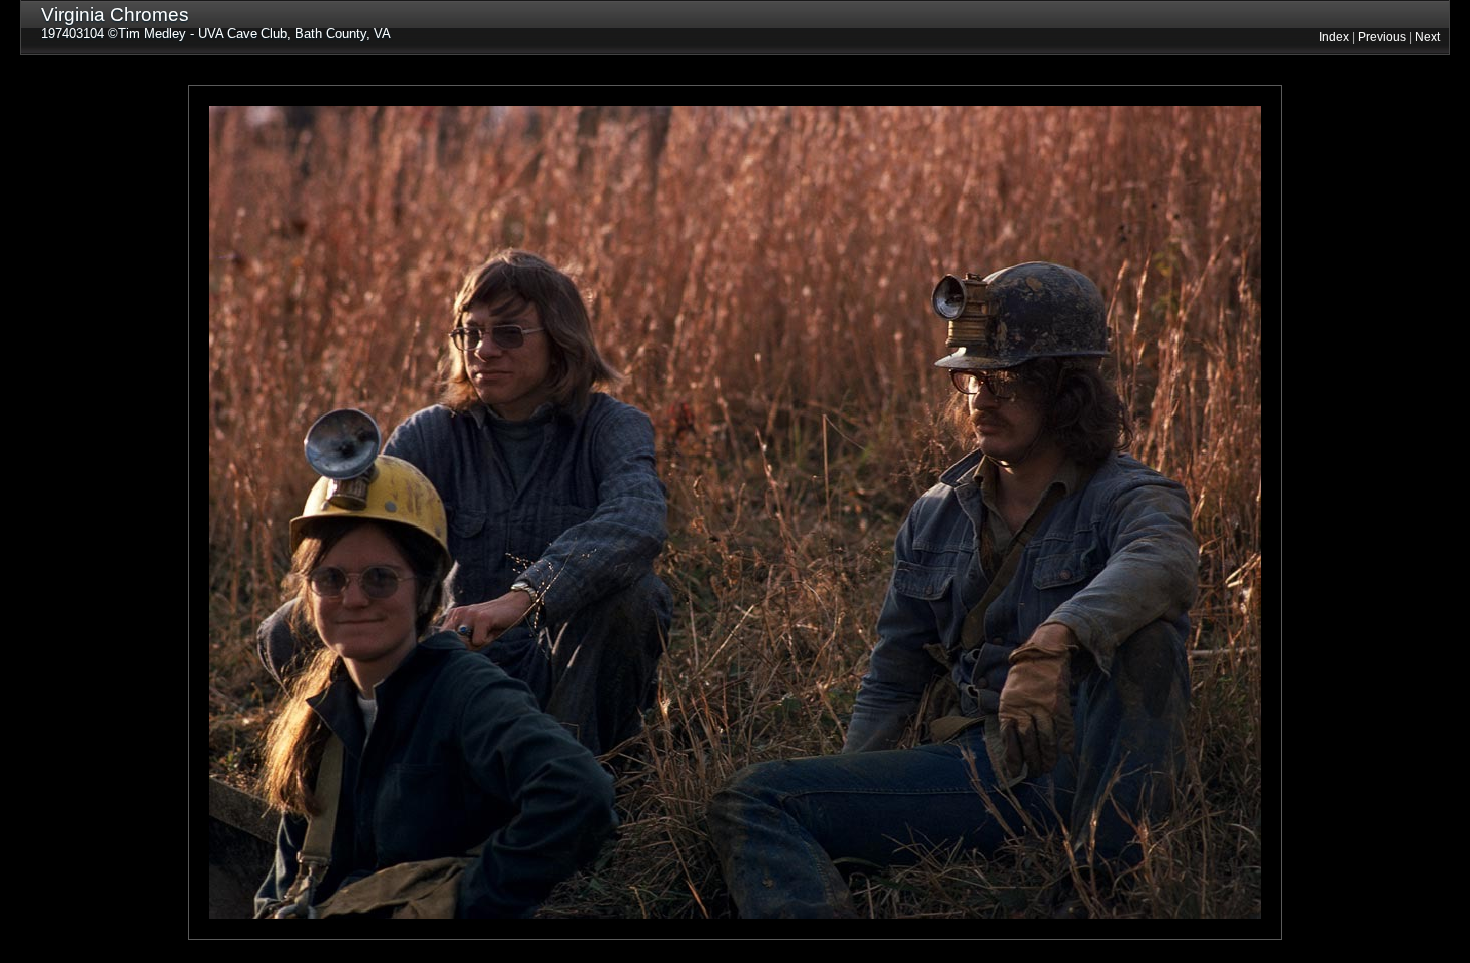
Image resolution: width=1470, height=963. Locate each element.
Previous (1382, 37)
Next (1427, 37)
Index (1334, 37)
